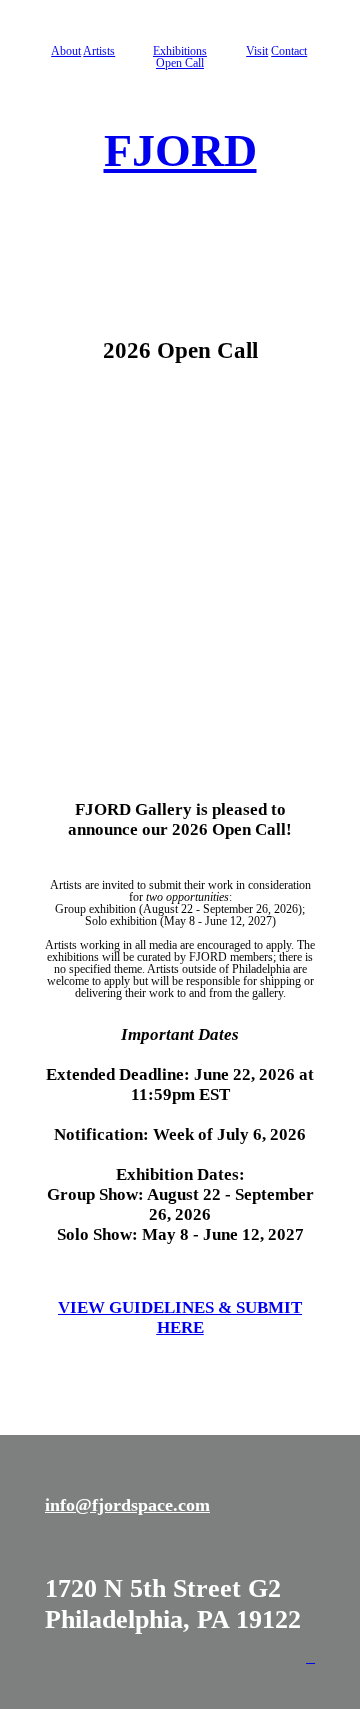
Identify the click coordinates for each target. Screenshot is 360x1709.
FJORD (180, 150)
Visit (257, 51)
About (66, 51)
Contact (289, 51)
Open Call (180, 63)
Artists (99, 51)
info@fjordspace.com (127, 1505)
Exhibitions (180, 51)
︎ (310, 1658)
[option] (180, 583)
